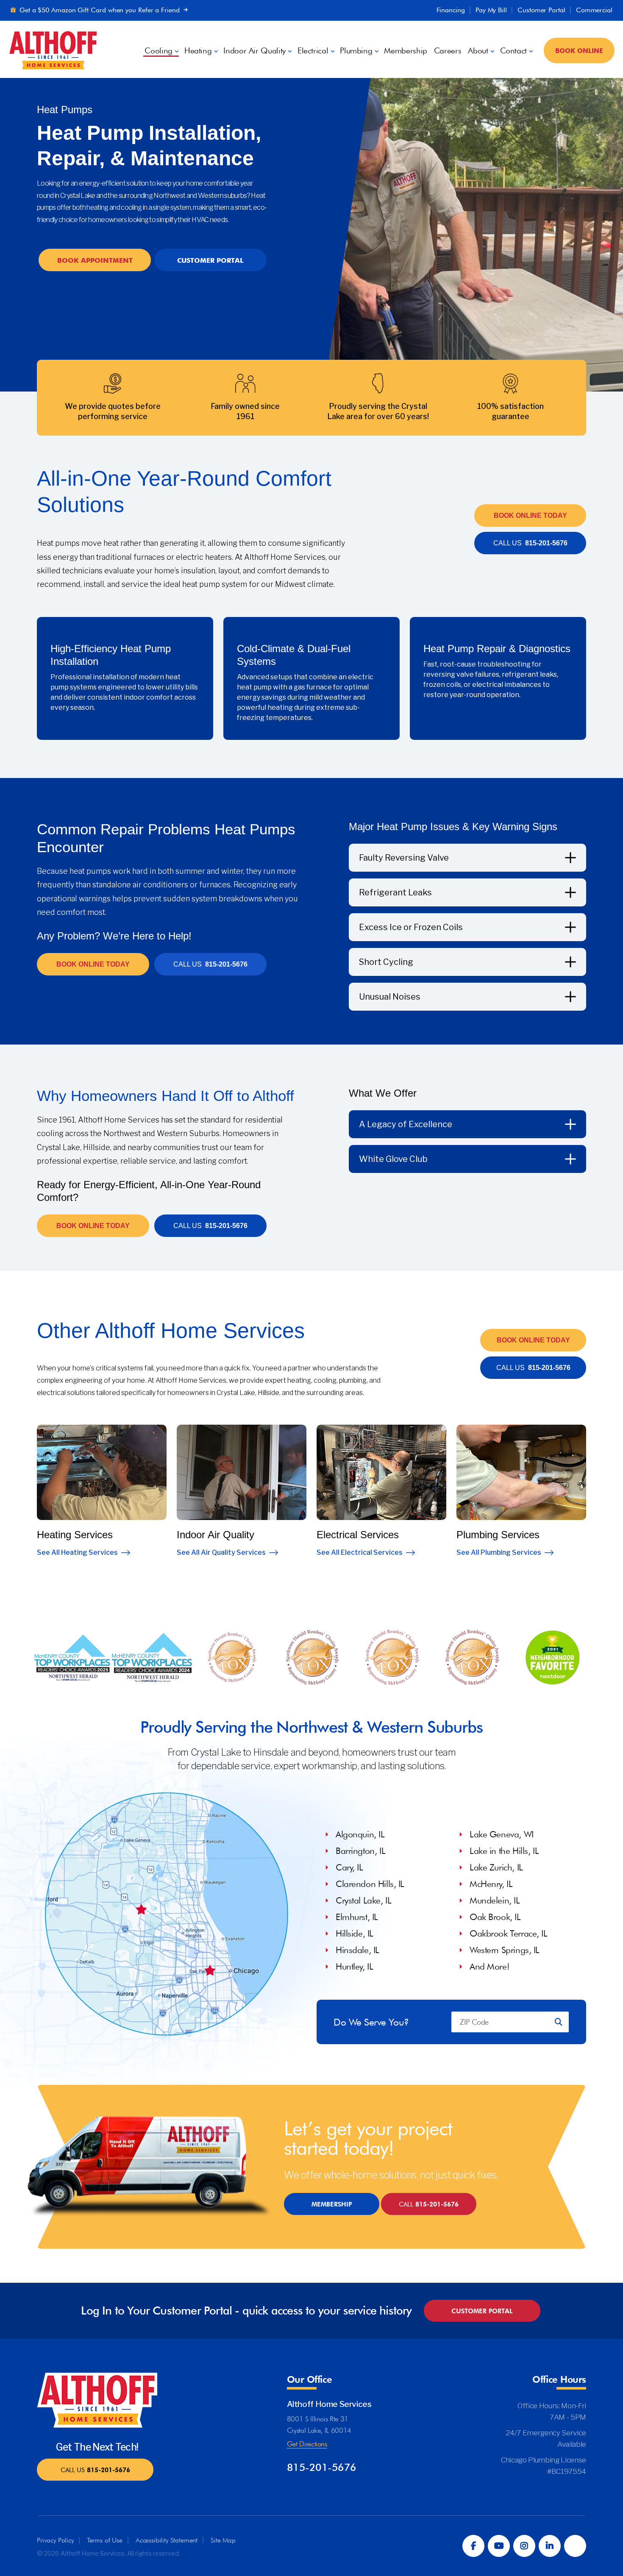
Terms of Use (105, 2540)
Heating (198, 51)
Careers (448, 51)
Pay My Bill (491, 10)
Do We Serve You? (371, 2022)
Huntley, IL (354, 1966)
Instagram (524, 2546)
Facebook (473, 2546)
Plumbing (356, 51)
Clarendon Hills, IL (370, 1884)
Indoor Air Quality (254, 51)
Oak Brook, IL (495, 1917)
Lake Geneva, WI (502, 1834)
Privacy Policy (55, 2540)
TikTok (575, 2546)
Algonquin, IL (360, 1834)
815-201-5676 (530, 543)
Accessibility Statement (167, 2540)
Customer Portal (541, 10)
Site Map (223, 2540)
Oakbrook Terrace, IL (509, 1933)
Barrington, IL (360, 1851)
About (478, 51)
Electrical (313, 51)
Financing (451, 10)
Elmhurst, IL (357, 1917)
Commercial (594, 10)
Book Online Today (530, 515)
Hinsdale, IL (357, 1950)
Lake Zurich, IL (496, 1867)
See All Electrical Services (360, 1552)
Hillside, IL (355, 1933)
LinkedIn (550, 2546)
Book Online (579, 50)
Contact (513, 51)
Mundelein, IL (495, 1900)
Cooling (158, 51)
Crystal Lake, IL (363, 1900)
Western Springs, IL (505, 1950)
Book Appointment (95, 260)
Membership (405, 51)
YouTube (499, 2546)
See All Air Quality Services (221, 1552)
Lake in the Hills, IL (504, 1851)
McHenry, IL (491, 1884)
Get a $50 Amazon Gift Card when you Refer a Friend (100, 10)
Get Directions (307, 2444)
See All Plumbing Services (499, 1552)
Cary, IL (349, 1867)
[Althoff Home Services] (53, 49)
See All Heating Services (77, 1552)
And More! (489, 1966)
